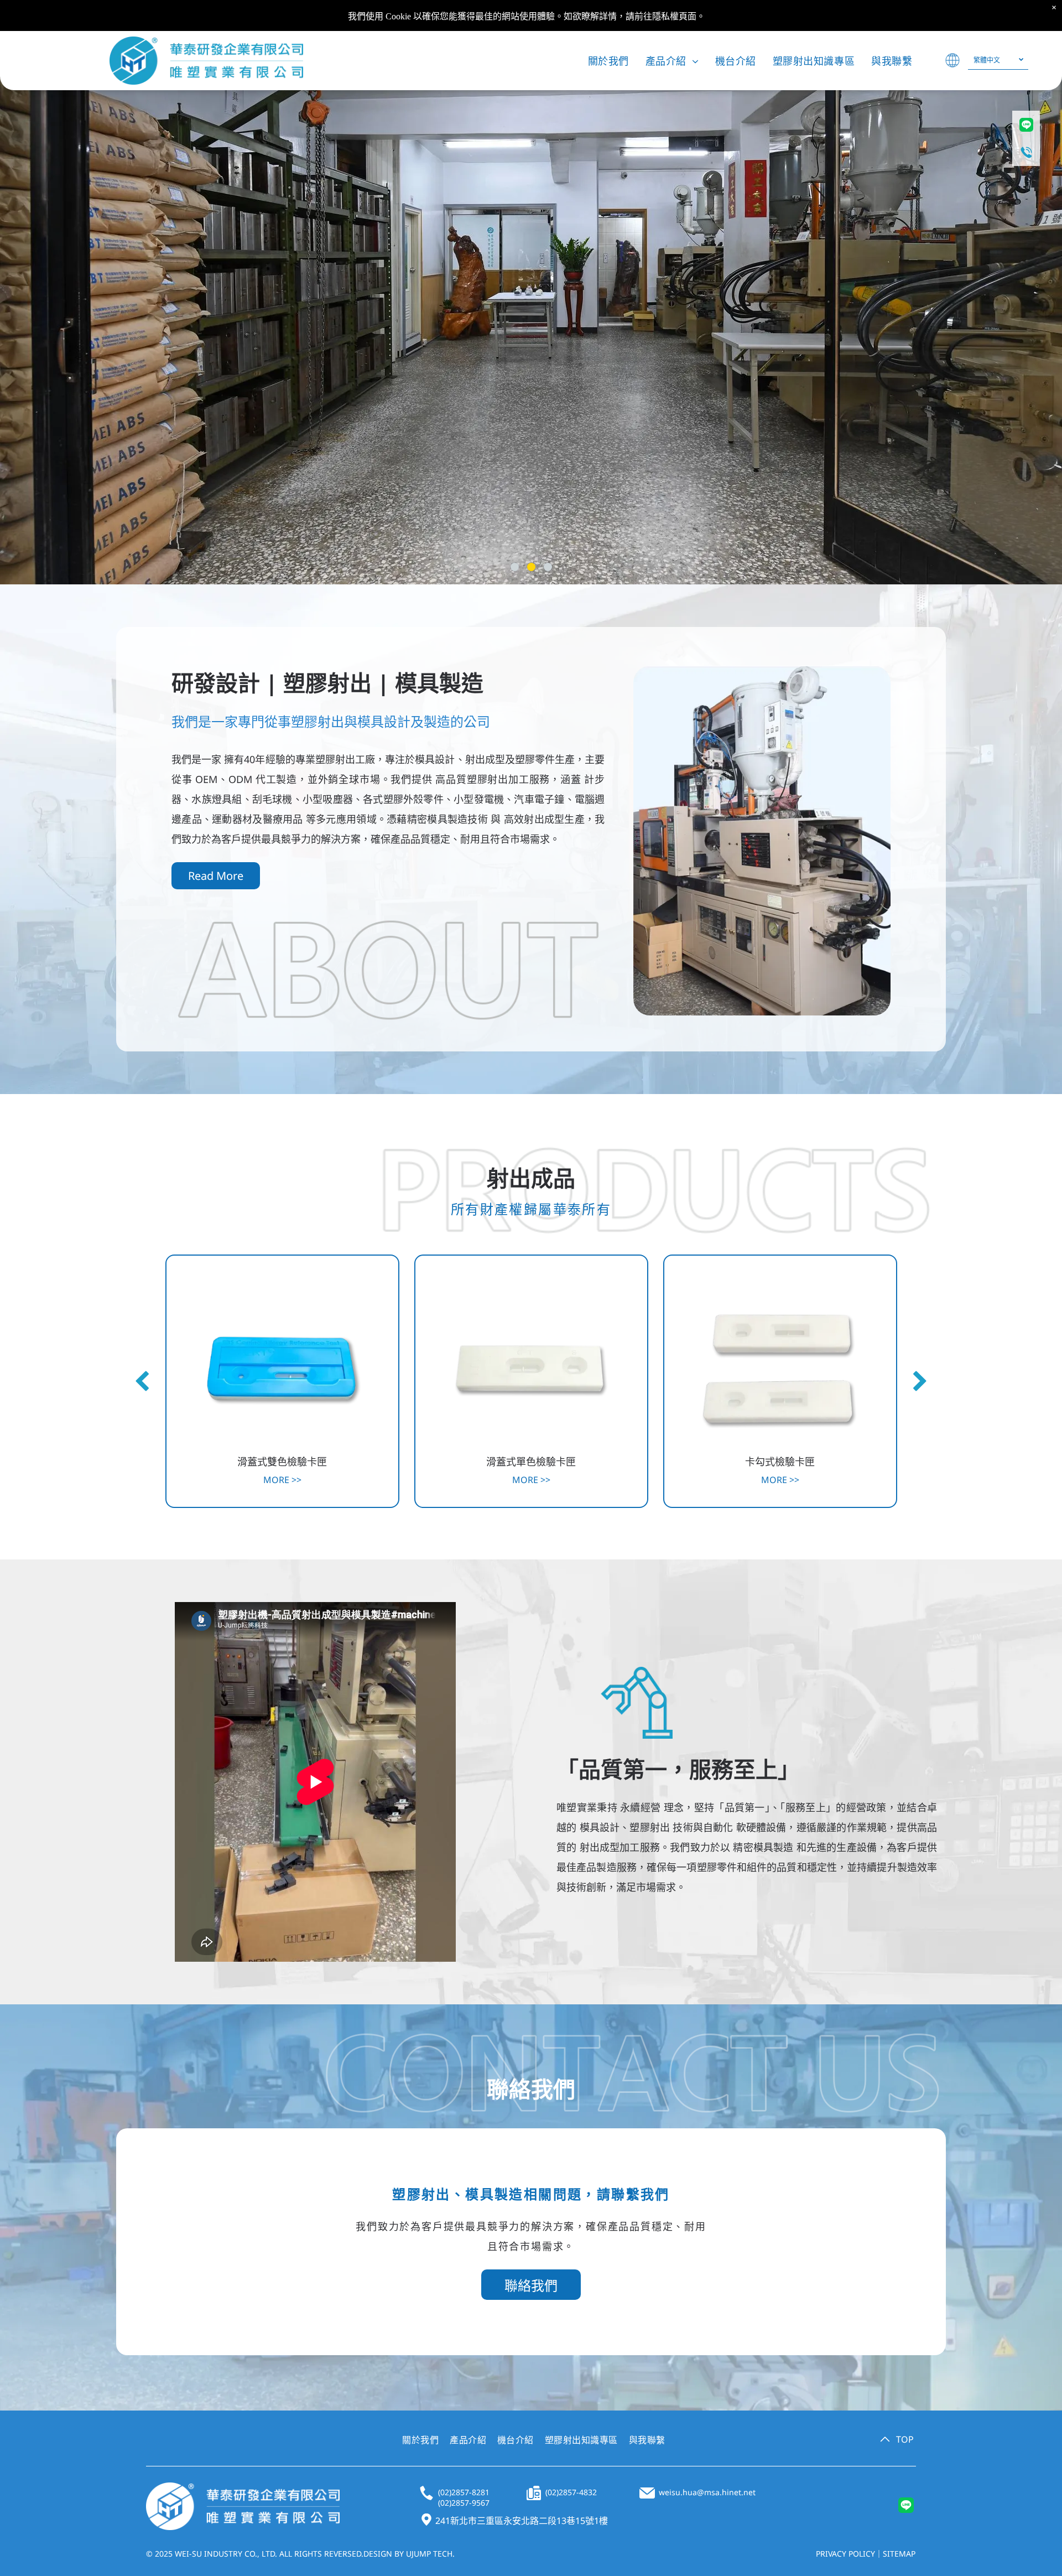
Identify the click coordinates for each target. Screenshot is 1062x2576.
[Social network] (906, 2506)
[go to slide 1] (515, 567)
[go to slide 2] (531, 567)
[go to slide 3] (548, 567)
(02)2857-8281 (464, 2492)
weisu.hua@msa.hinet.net (707, 2492)
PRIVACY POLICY (845, 2554)
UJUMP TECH (429, 2554)
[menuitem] (608, 61)
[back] (142, 1382)
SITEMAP (899, 2554)
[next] (920, 1382)
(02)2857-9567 (464, 2503)
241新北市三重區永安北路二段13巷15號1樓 (522, 2521)
